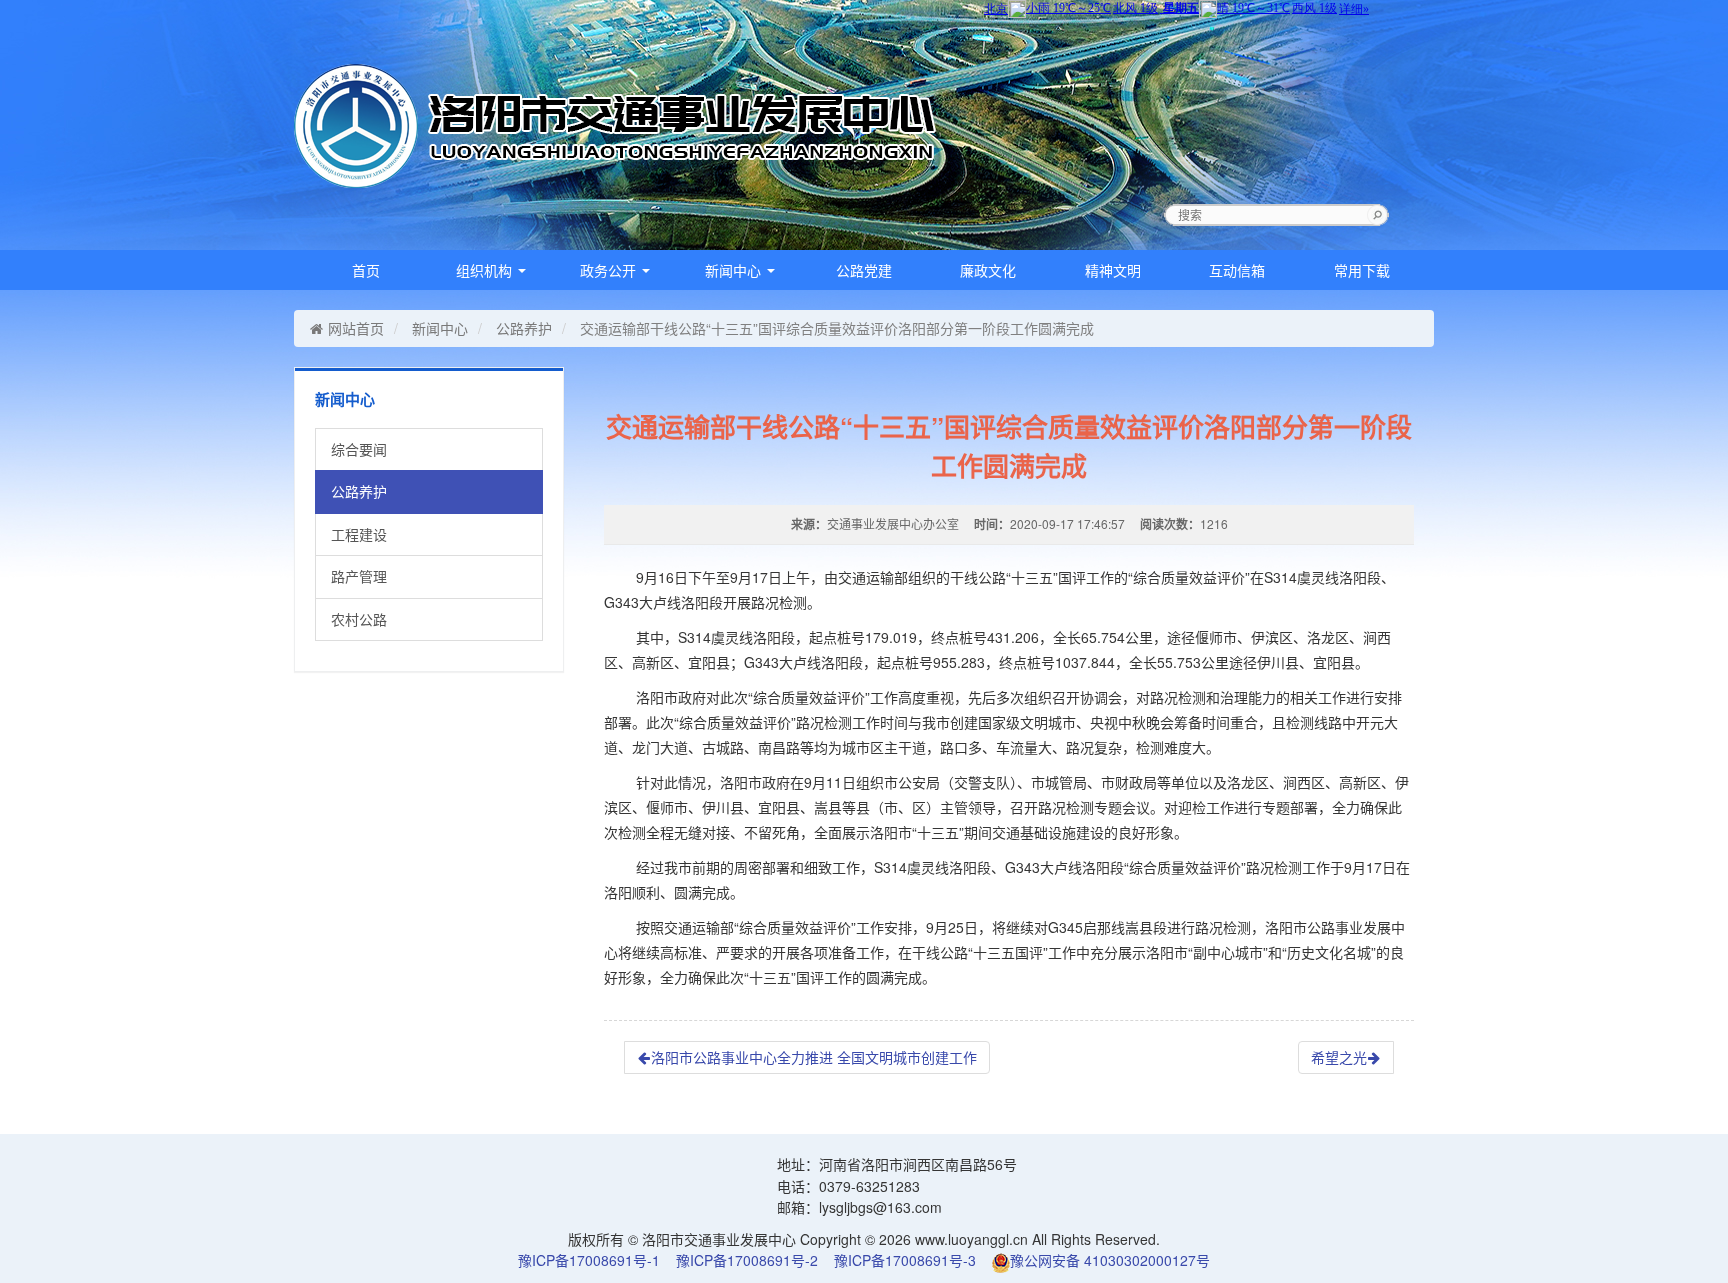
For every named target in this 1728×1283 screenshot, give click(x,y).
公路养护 (524, 328)
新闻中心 (735, 270)
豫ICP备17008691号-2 (747, 1260)
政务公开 (610, 270)
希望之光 (1339, 1057)
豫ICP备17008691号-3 (905, 1260)
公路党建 (864, 270)
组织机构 (486, 270)
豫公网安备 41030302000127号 (1110, 1260)
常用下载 (1362, 270)
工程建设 (359, 534)
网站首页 (356, 328)
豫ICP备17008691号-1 (589, 1260)
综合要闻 (359, 449)
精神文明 (1113, 270)
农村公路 (359, 619)
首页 (366, 270)
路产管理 (359, 576)
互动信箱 (1237, 270)
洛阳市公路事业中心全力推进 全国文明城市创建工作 (814, 1057)
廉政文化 (988, 270)
